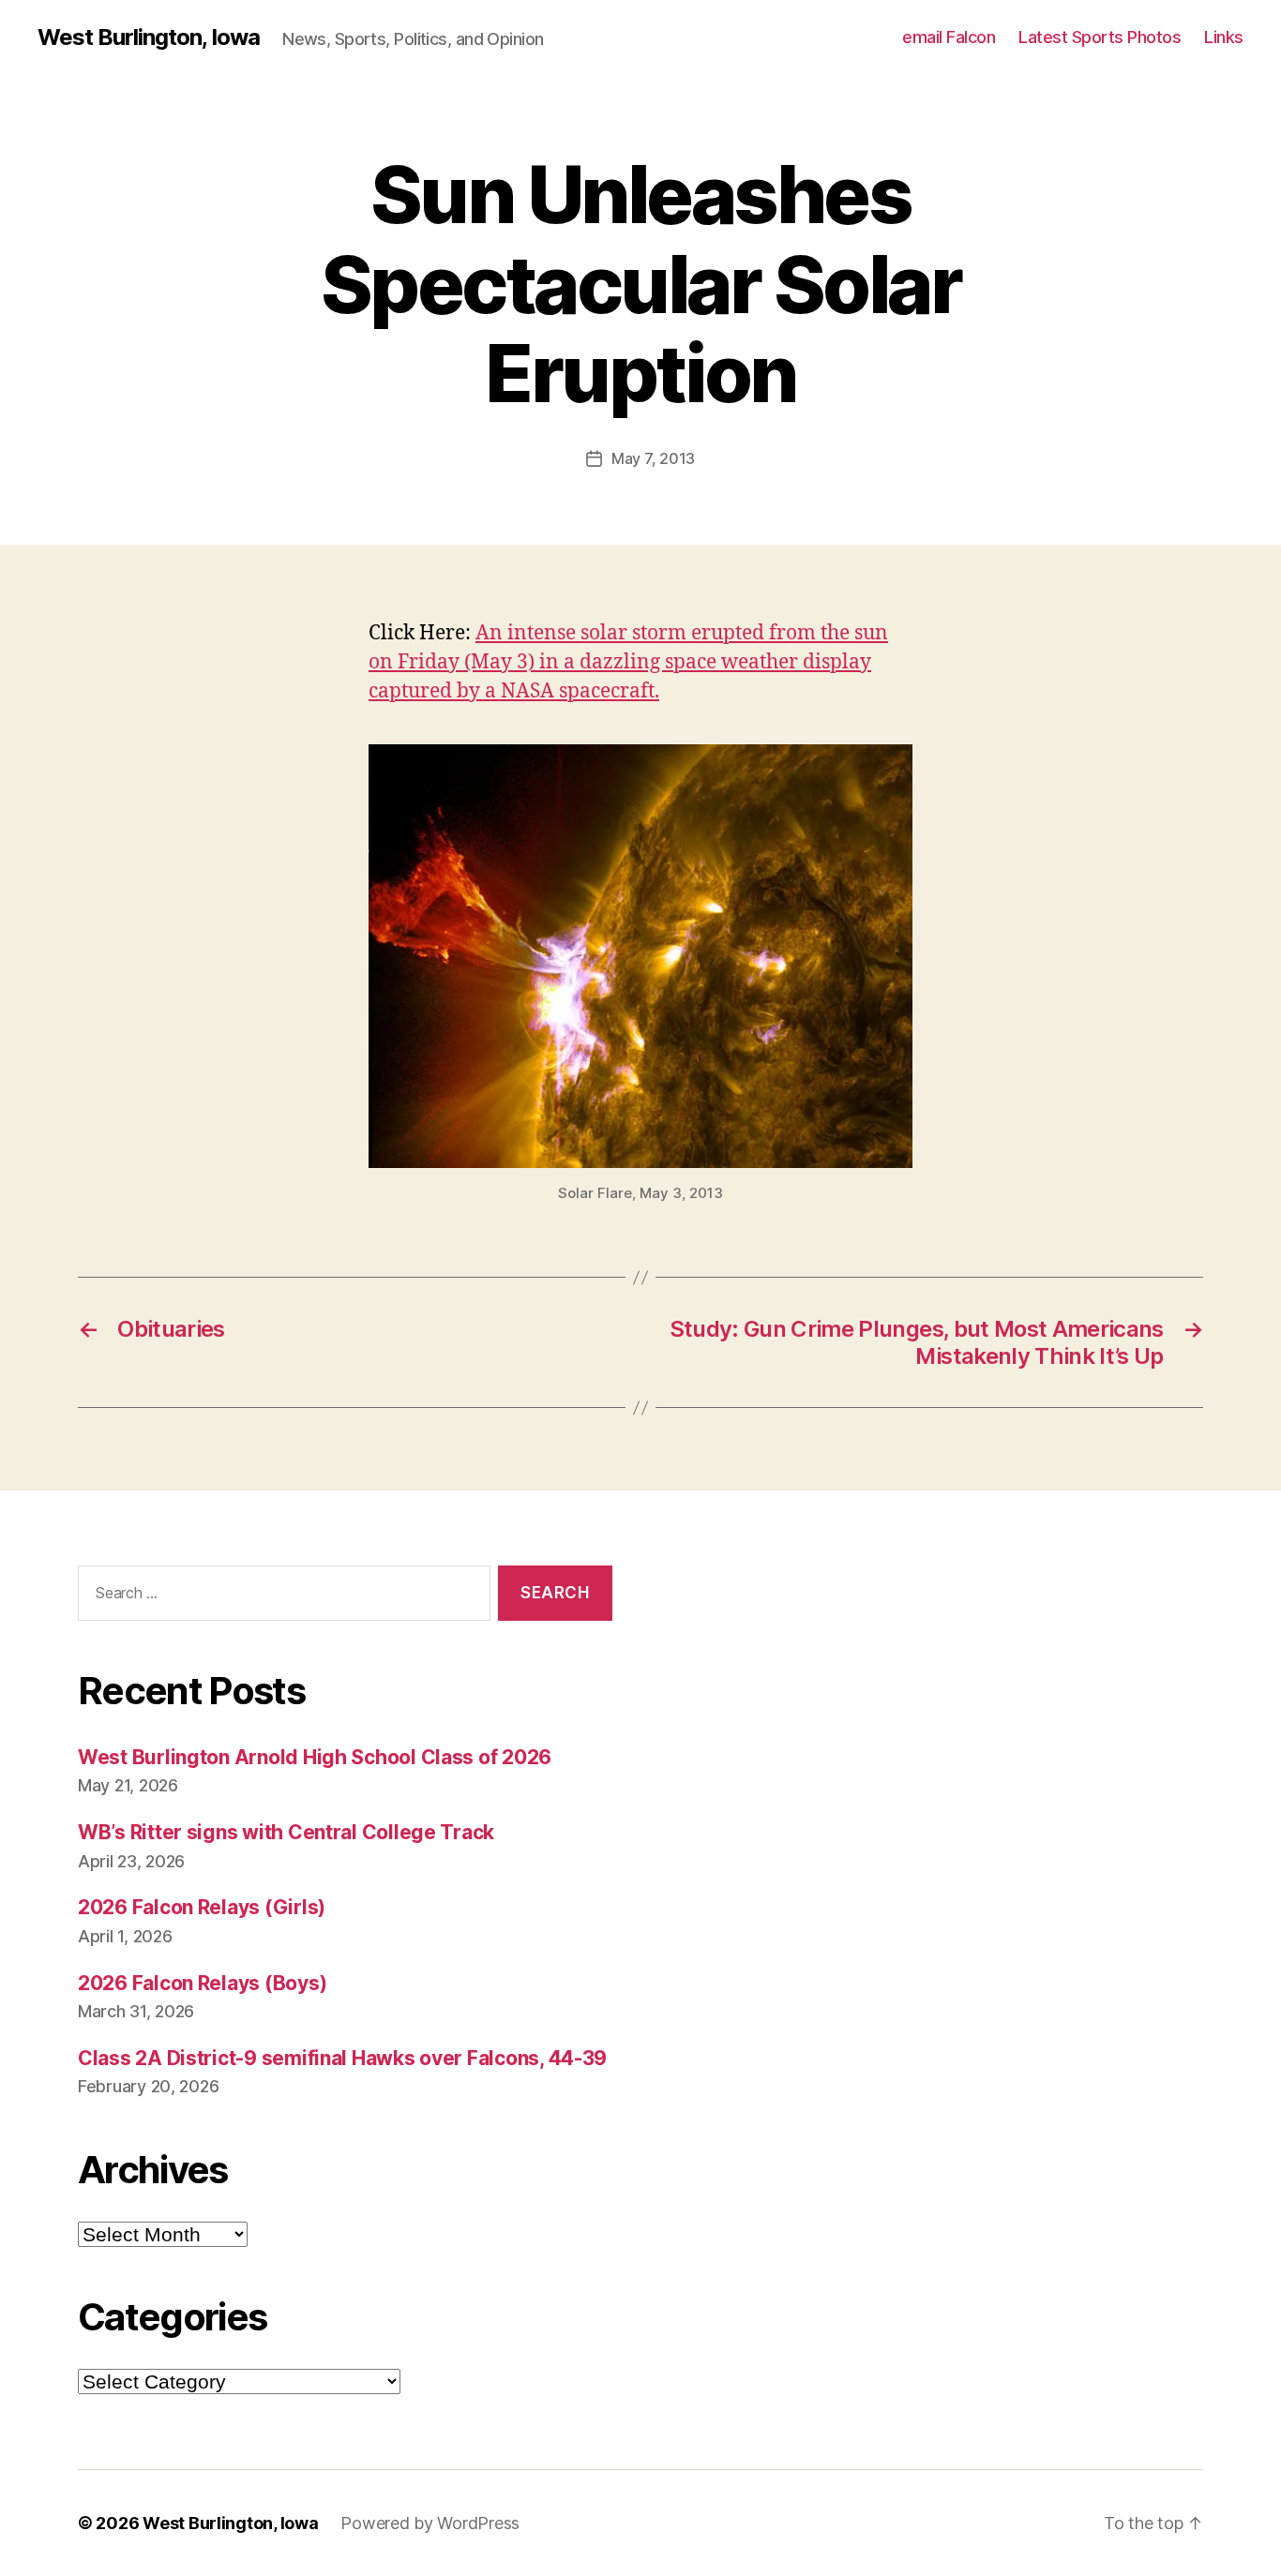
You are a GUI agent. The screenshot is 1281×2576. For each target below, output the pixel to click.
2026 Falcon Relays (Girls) (202, 1907)
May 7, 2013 (653, 458)
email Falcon (949, 37)
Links (1224, 37)
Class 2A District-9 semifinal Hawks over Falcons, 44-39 (342, 2058)
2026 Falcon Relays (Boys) (202, 1983)
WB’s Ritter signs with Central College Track (286, 1832)
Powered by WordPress (430, 2523)
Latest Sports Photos (1100, 37)
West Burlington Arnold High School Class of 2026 (315, 1757)
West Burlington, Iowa (149, 37)
